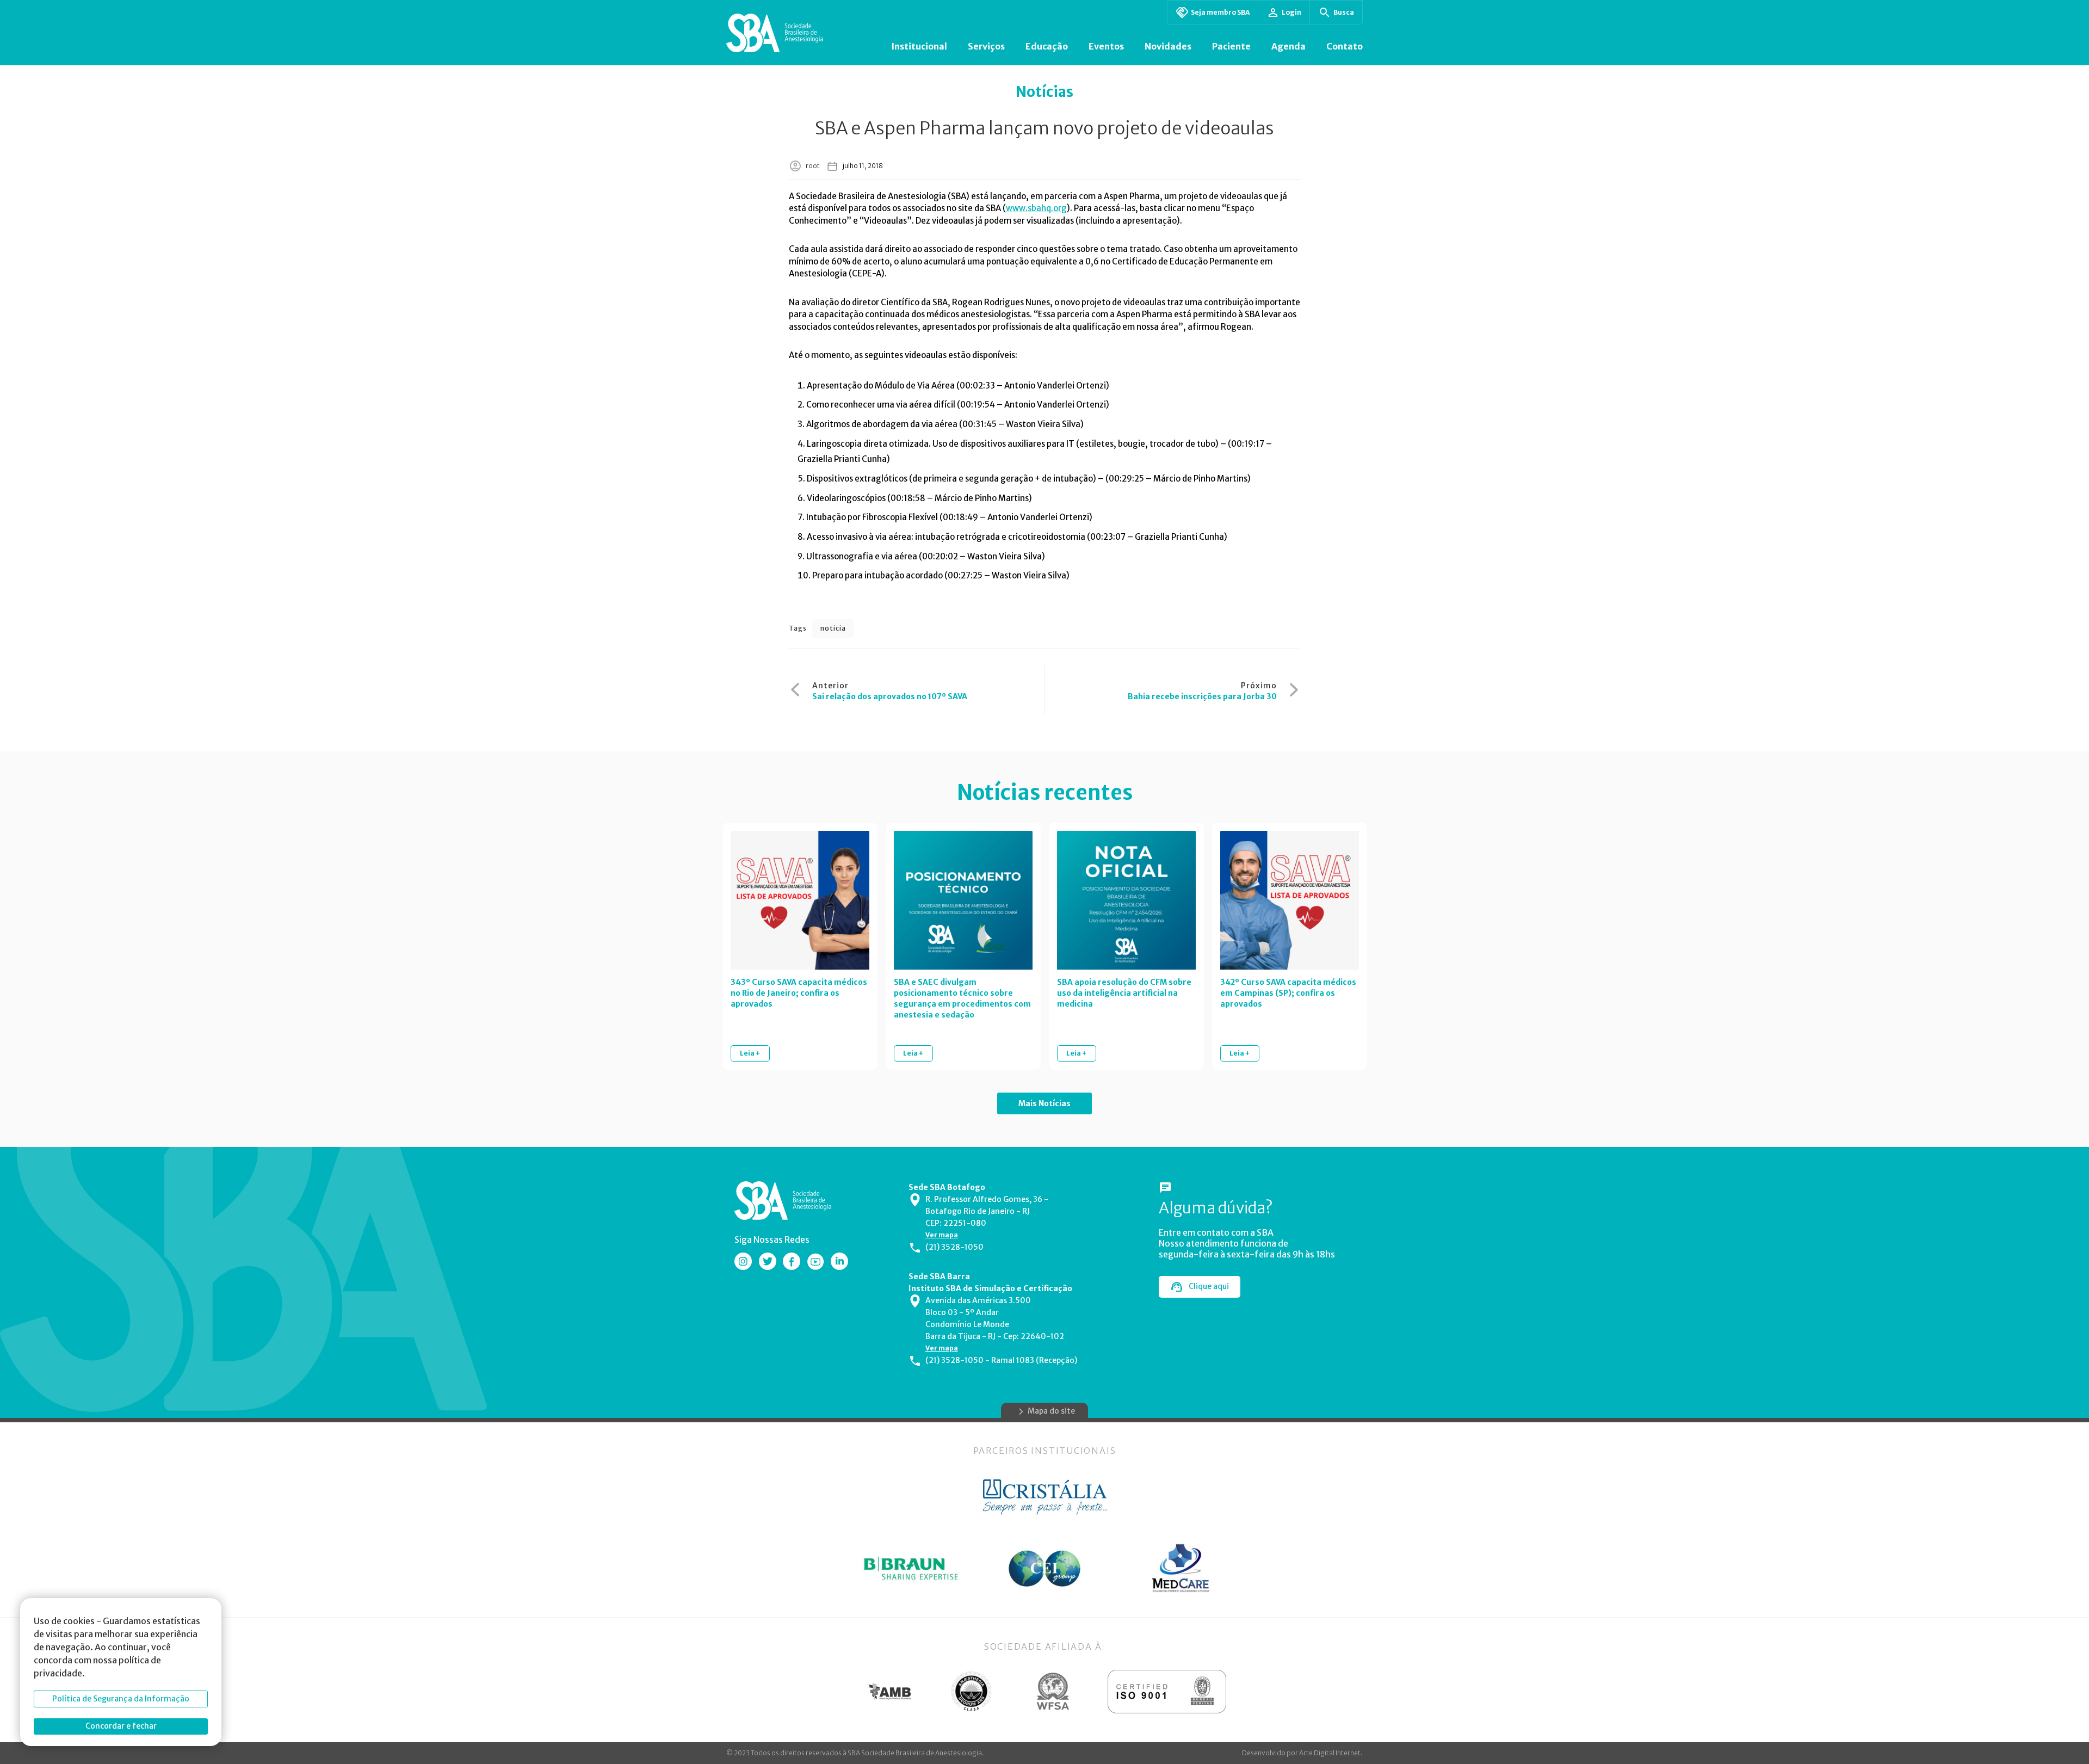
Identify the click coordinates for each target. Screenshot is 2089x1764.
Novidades (1168, 46)
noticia (833, 628)
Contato (1345, 46)
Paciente (1231, 46)
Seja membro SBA (1220, 12)
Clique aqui (1209, 1286)
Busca (1344, 12)
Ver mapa (942, 1235)
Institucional (919, 46)
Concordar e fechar (121, 1726)
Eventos (1106, 46)
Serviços (986, 46)
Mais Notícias (1044, 1103)
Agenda (1288, 46)
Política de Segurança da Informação (121, 1699)
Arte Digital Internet (1330, 1753)
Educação (1047, 46)
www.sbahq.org (1036, 208)
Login (1291, 12)
